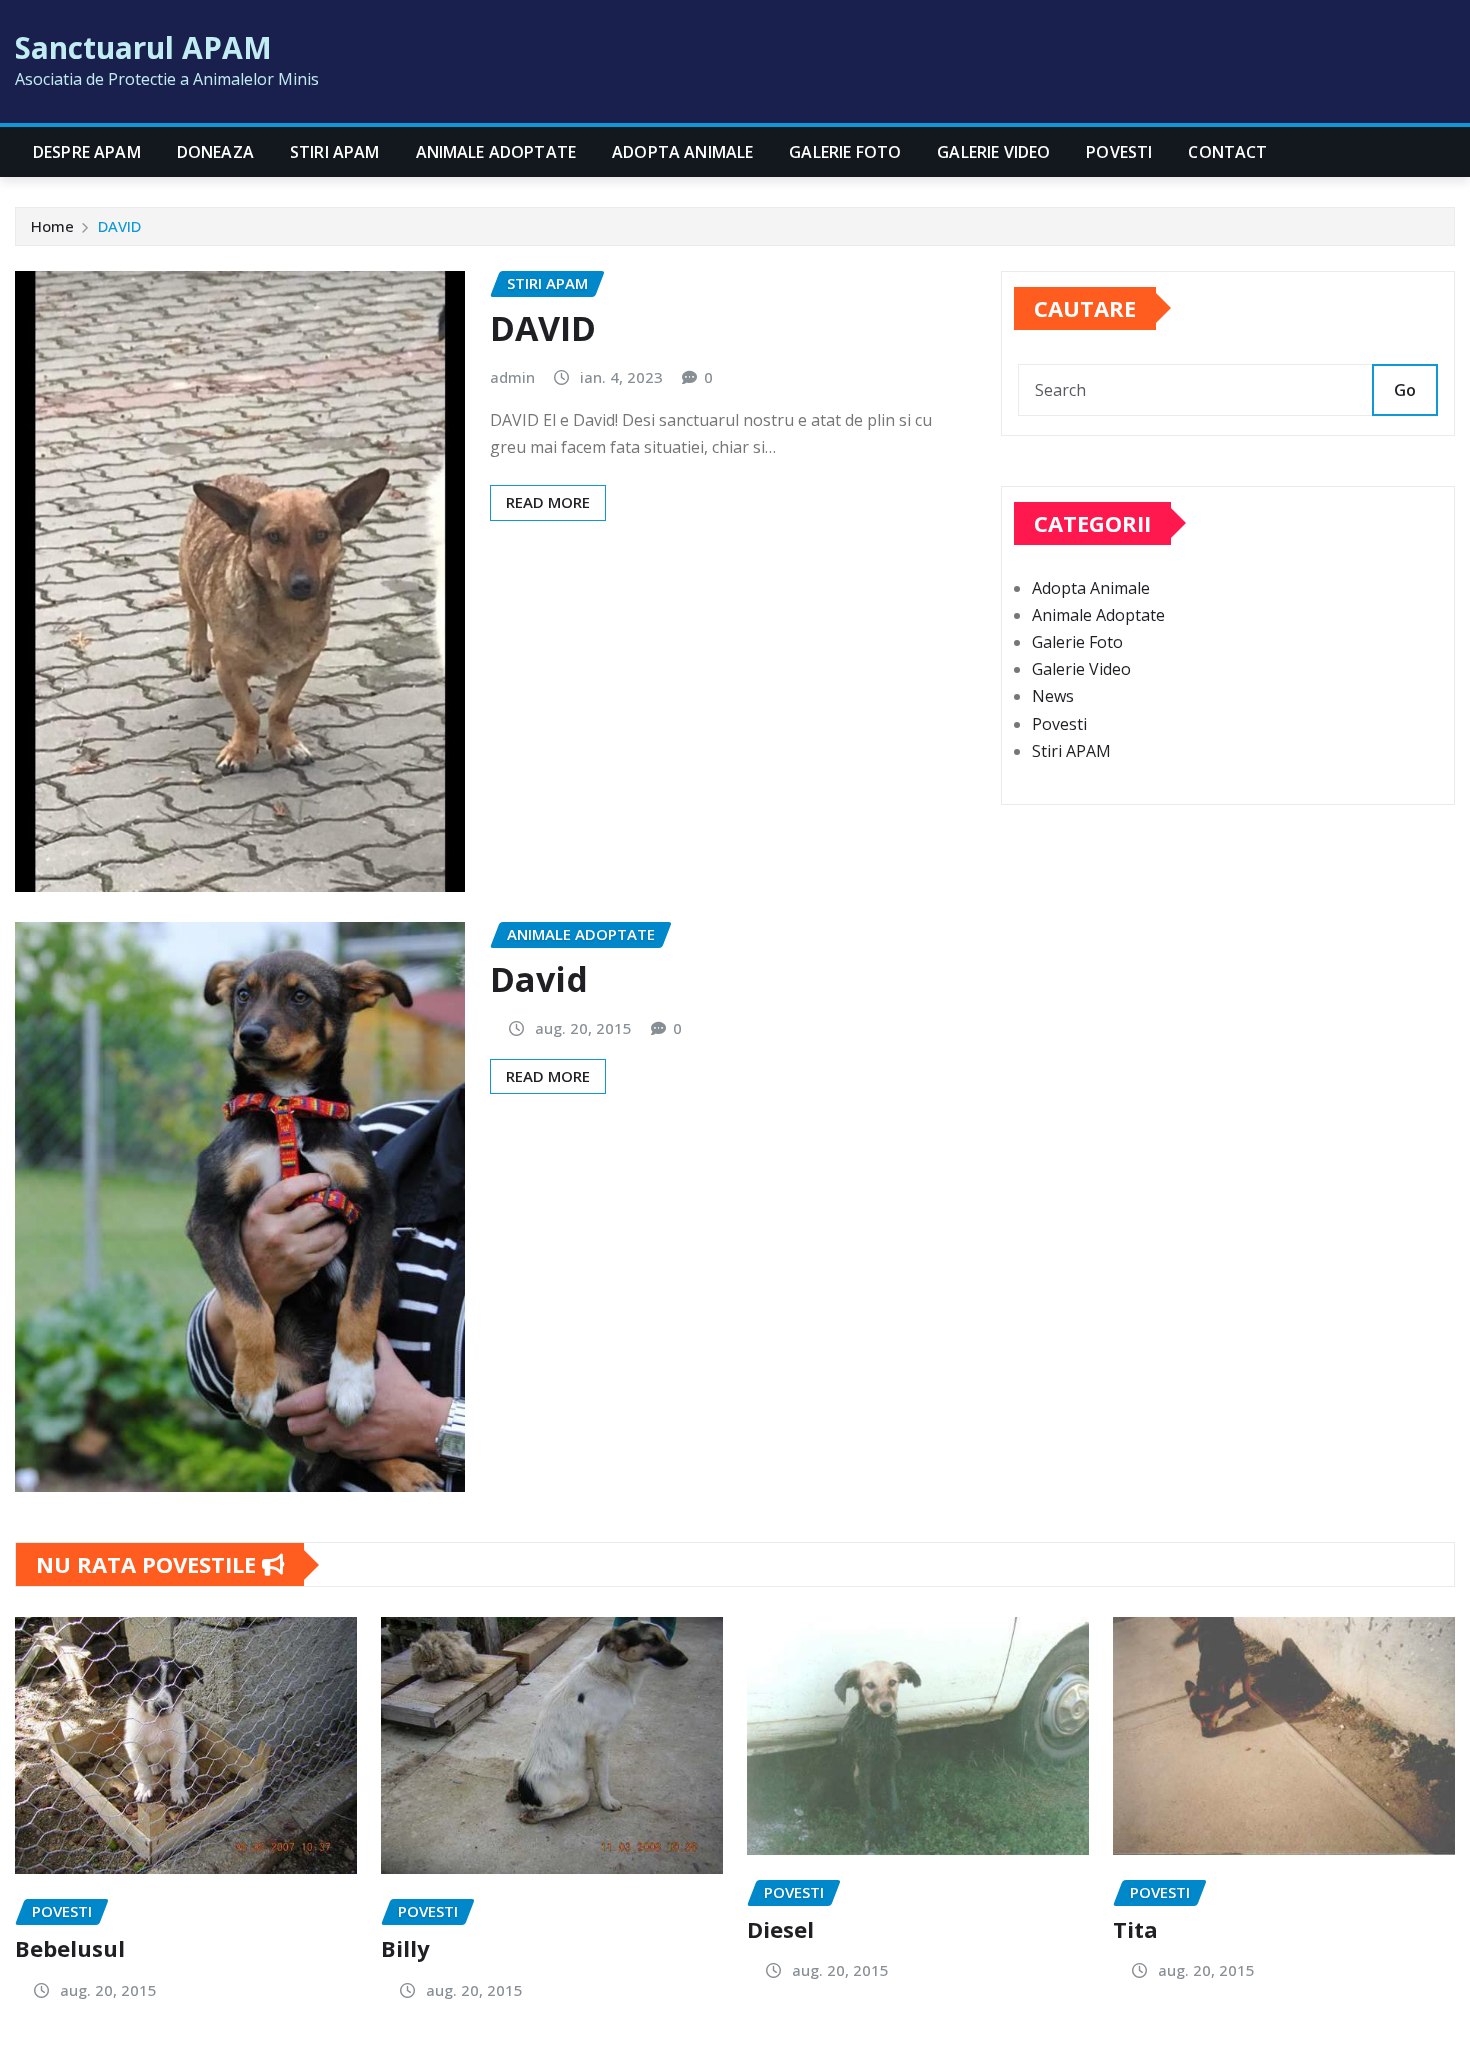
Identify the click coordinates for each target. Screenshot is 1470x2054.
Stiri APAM (335, 152)
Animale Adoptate (496, 152)
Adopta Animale (682, 152)
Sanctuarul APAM (143, 47)
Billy (405, 1948)
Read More (548, 502)
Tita (1135, 1929)
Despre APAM (87, 152)
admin (512, 377)
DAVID (119, 226)
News (1053, 696)
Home (52, 226)
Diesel (780, 1929)
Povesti (1119, 152)
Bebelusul (70, 1948)
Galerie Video (993, 152)
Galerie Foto (845, 152)
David (539, 979)
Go (1405, 390)
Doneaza (215, 152)
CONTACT (1227, 152)
